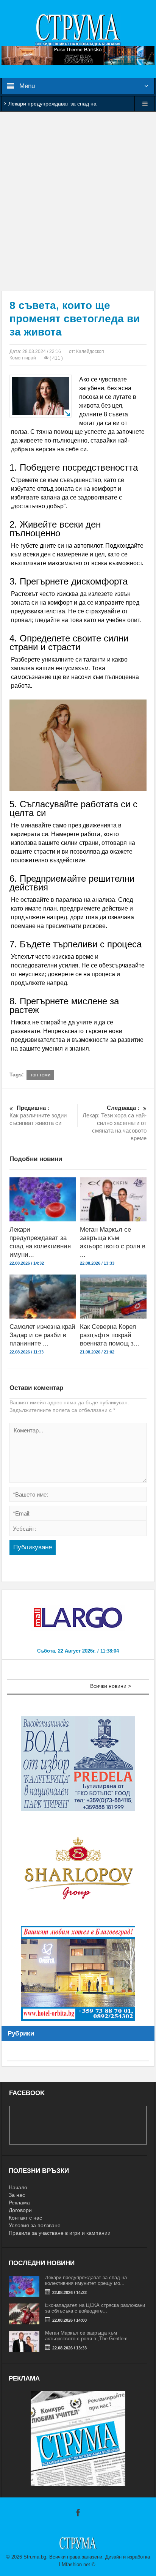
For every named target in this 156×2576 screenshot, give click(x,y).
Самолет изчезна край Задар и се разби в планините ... (42, 1335)
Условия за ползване (35, 2225)
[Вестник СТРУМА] (78, 29)
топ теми (40, 1075)
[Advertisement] (78, 201)
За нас (17, 2195)
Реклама (19, 2203)
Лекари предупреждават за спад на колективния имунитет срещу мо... (86, 2280)
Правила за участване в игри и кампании (60, 2233)
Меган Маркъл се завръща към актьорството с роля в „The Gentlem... (89, 2336)
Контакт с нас (25, 2218)
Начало (18, 2187)
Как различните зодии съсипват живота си (38, 1115)
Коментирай (23, 358)
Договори (20, 2210)
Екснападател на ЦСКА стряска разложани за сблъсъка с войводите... (95, 2308)
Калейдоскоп (90, 351)
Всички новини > (111, 1686)
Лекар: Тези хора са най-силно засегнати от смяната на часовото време (115, 1123)
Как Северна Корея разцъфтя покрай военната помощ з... (110, 1335)
